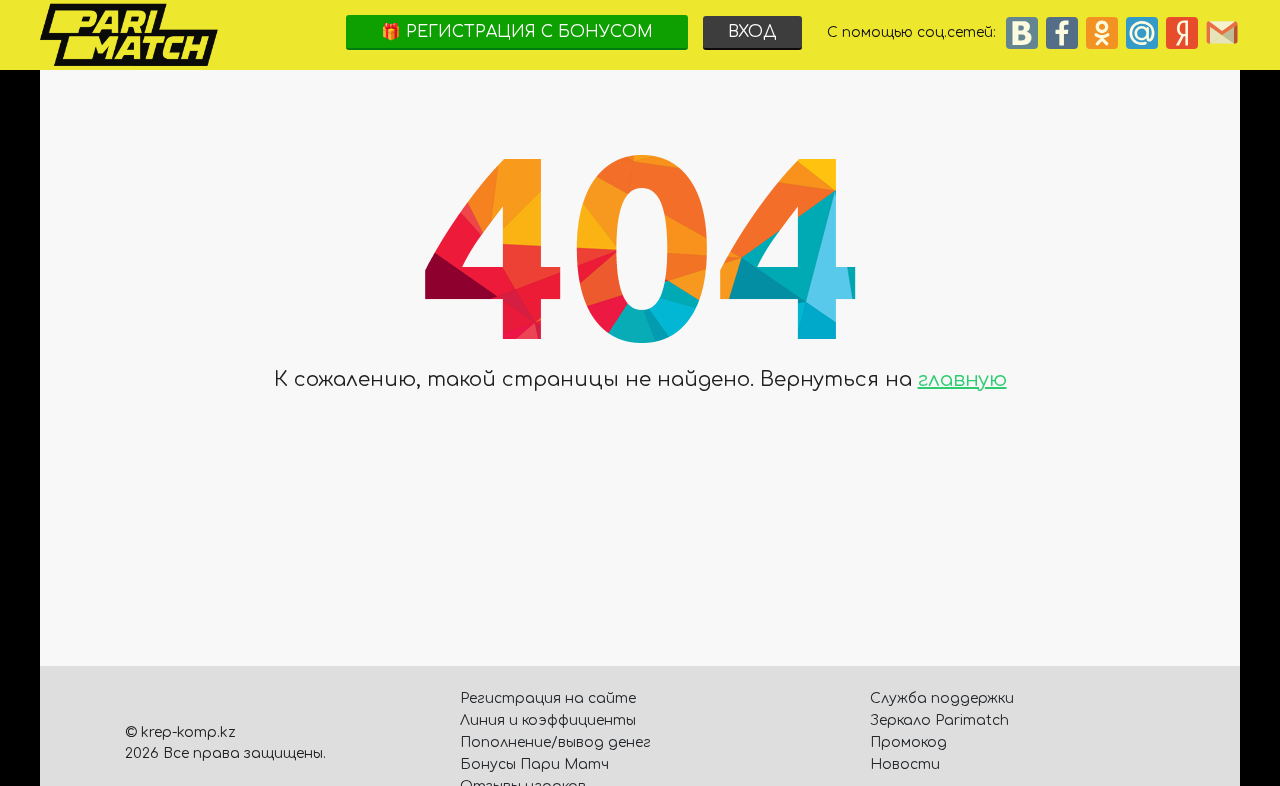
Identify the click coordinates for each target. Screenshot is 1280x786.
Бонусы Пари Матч (534, 764)
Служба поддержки (942, 698)
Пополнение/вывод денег (555, 742)
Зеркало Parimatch (939, 720)
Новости (905, 764)
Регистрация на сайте (548, 698)
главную (962, 379)
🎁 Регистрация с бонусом (517, 32)
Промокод (908, 742)
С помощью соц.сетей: (915, 32)
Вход (752, 32)
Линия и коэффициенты (548, 720)
